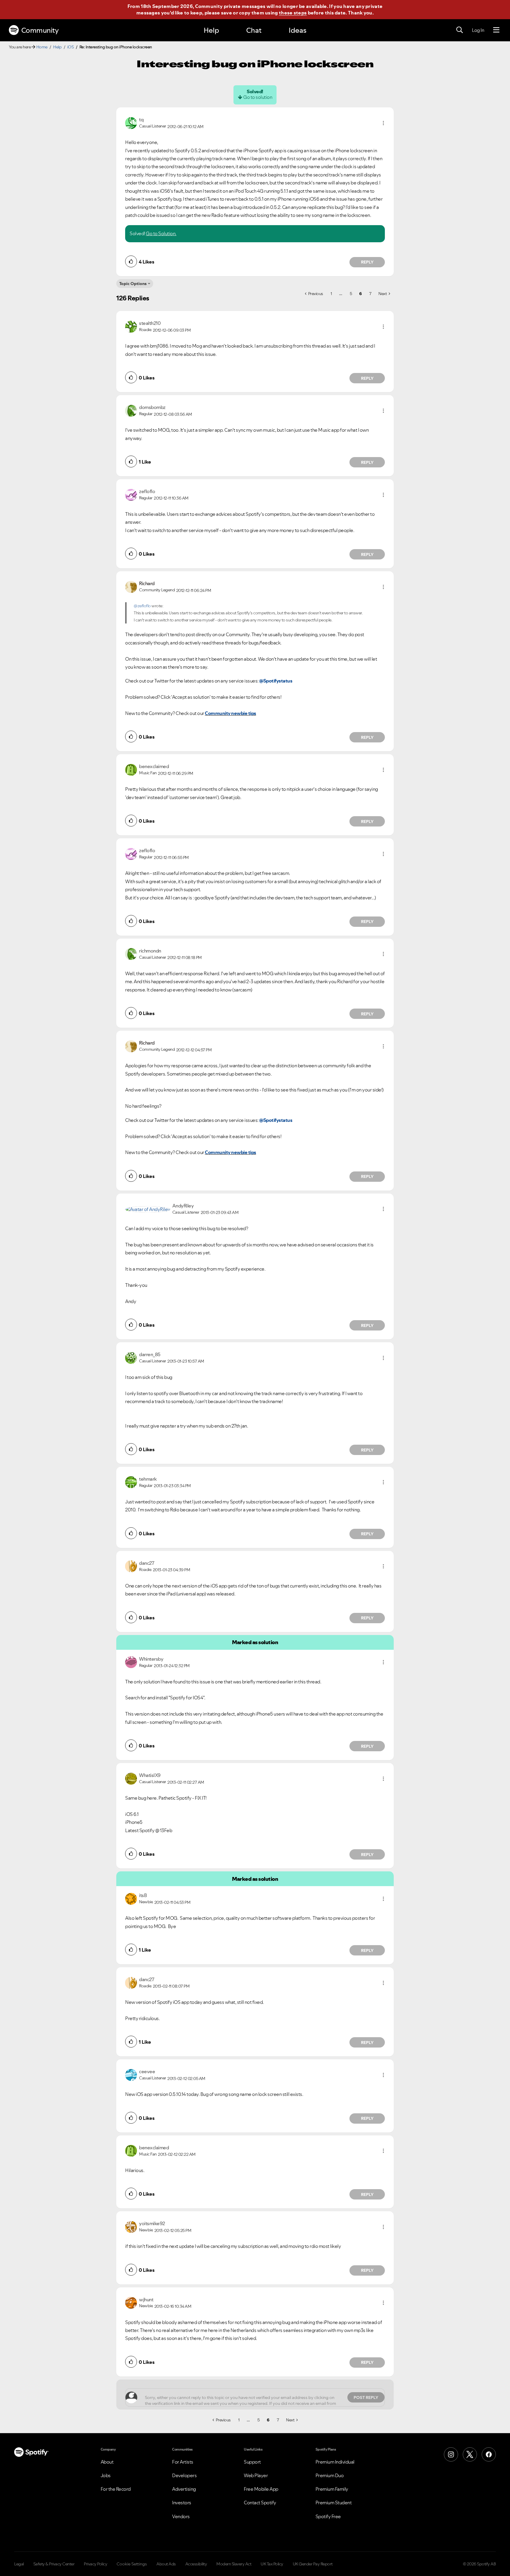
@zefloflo (142, 606)
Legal (19, 2564)
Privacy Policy (95, 2564)
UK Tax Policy (272, 2564)
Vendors (181, 2516)
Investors (182, 2503)
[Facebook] (489, 2454)
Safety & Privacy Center (54, 2564)
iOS (71, 47)
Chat (254, 30)
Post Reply (366, 2397)
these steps (293, 13)
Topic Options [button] (133, 284)
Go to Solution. (161, 233)
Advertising (184, 2489)
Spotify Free (328, 2516)
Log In (478, 30)
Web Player (256, 2475)
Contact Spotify (260, 2503)
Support (252, 2462)
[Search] (460, 30)
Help (211, 30)
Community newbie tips (231, 713)
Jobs (106, 2475)
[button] (383, 123)
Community (40, 30)
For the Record (116, 2489)
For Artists (183, 2462)
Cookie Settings (132, 2564)
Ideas (297, 30)
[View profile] (131, 122)
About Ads (166, 2564)
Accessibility (196, 2564)
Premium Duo (330, 2475)
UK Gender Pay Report (313, 2564)
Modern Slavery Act (234, 2564)
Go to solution (258, 97)
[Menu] (496, 30)
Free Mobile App (261, 2489)
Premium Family (332, 2489)
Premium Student (334, 2503)
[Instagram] (451, 2454)
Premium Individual (335, 2462)
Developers (184, 2475)
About (107, 2462)
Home (42, 47)
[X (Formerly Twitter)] (470, 2454)
